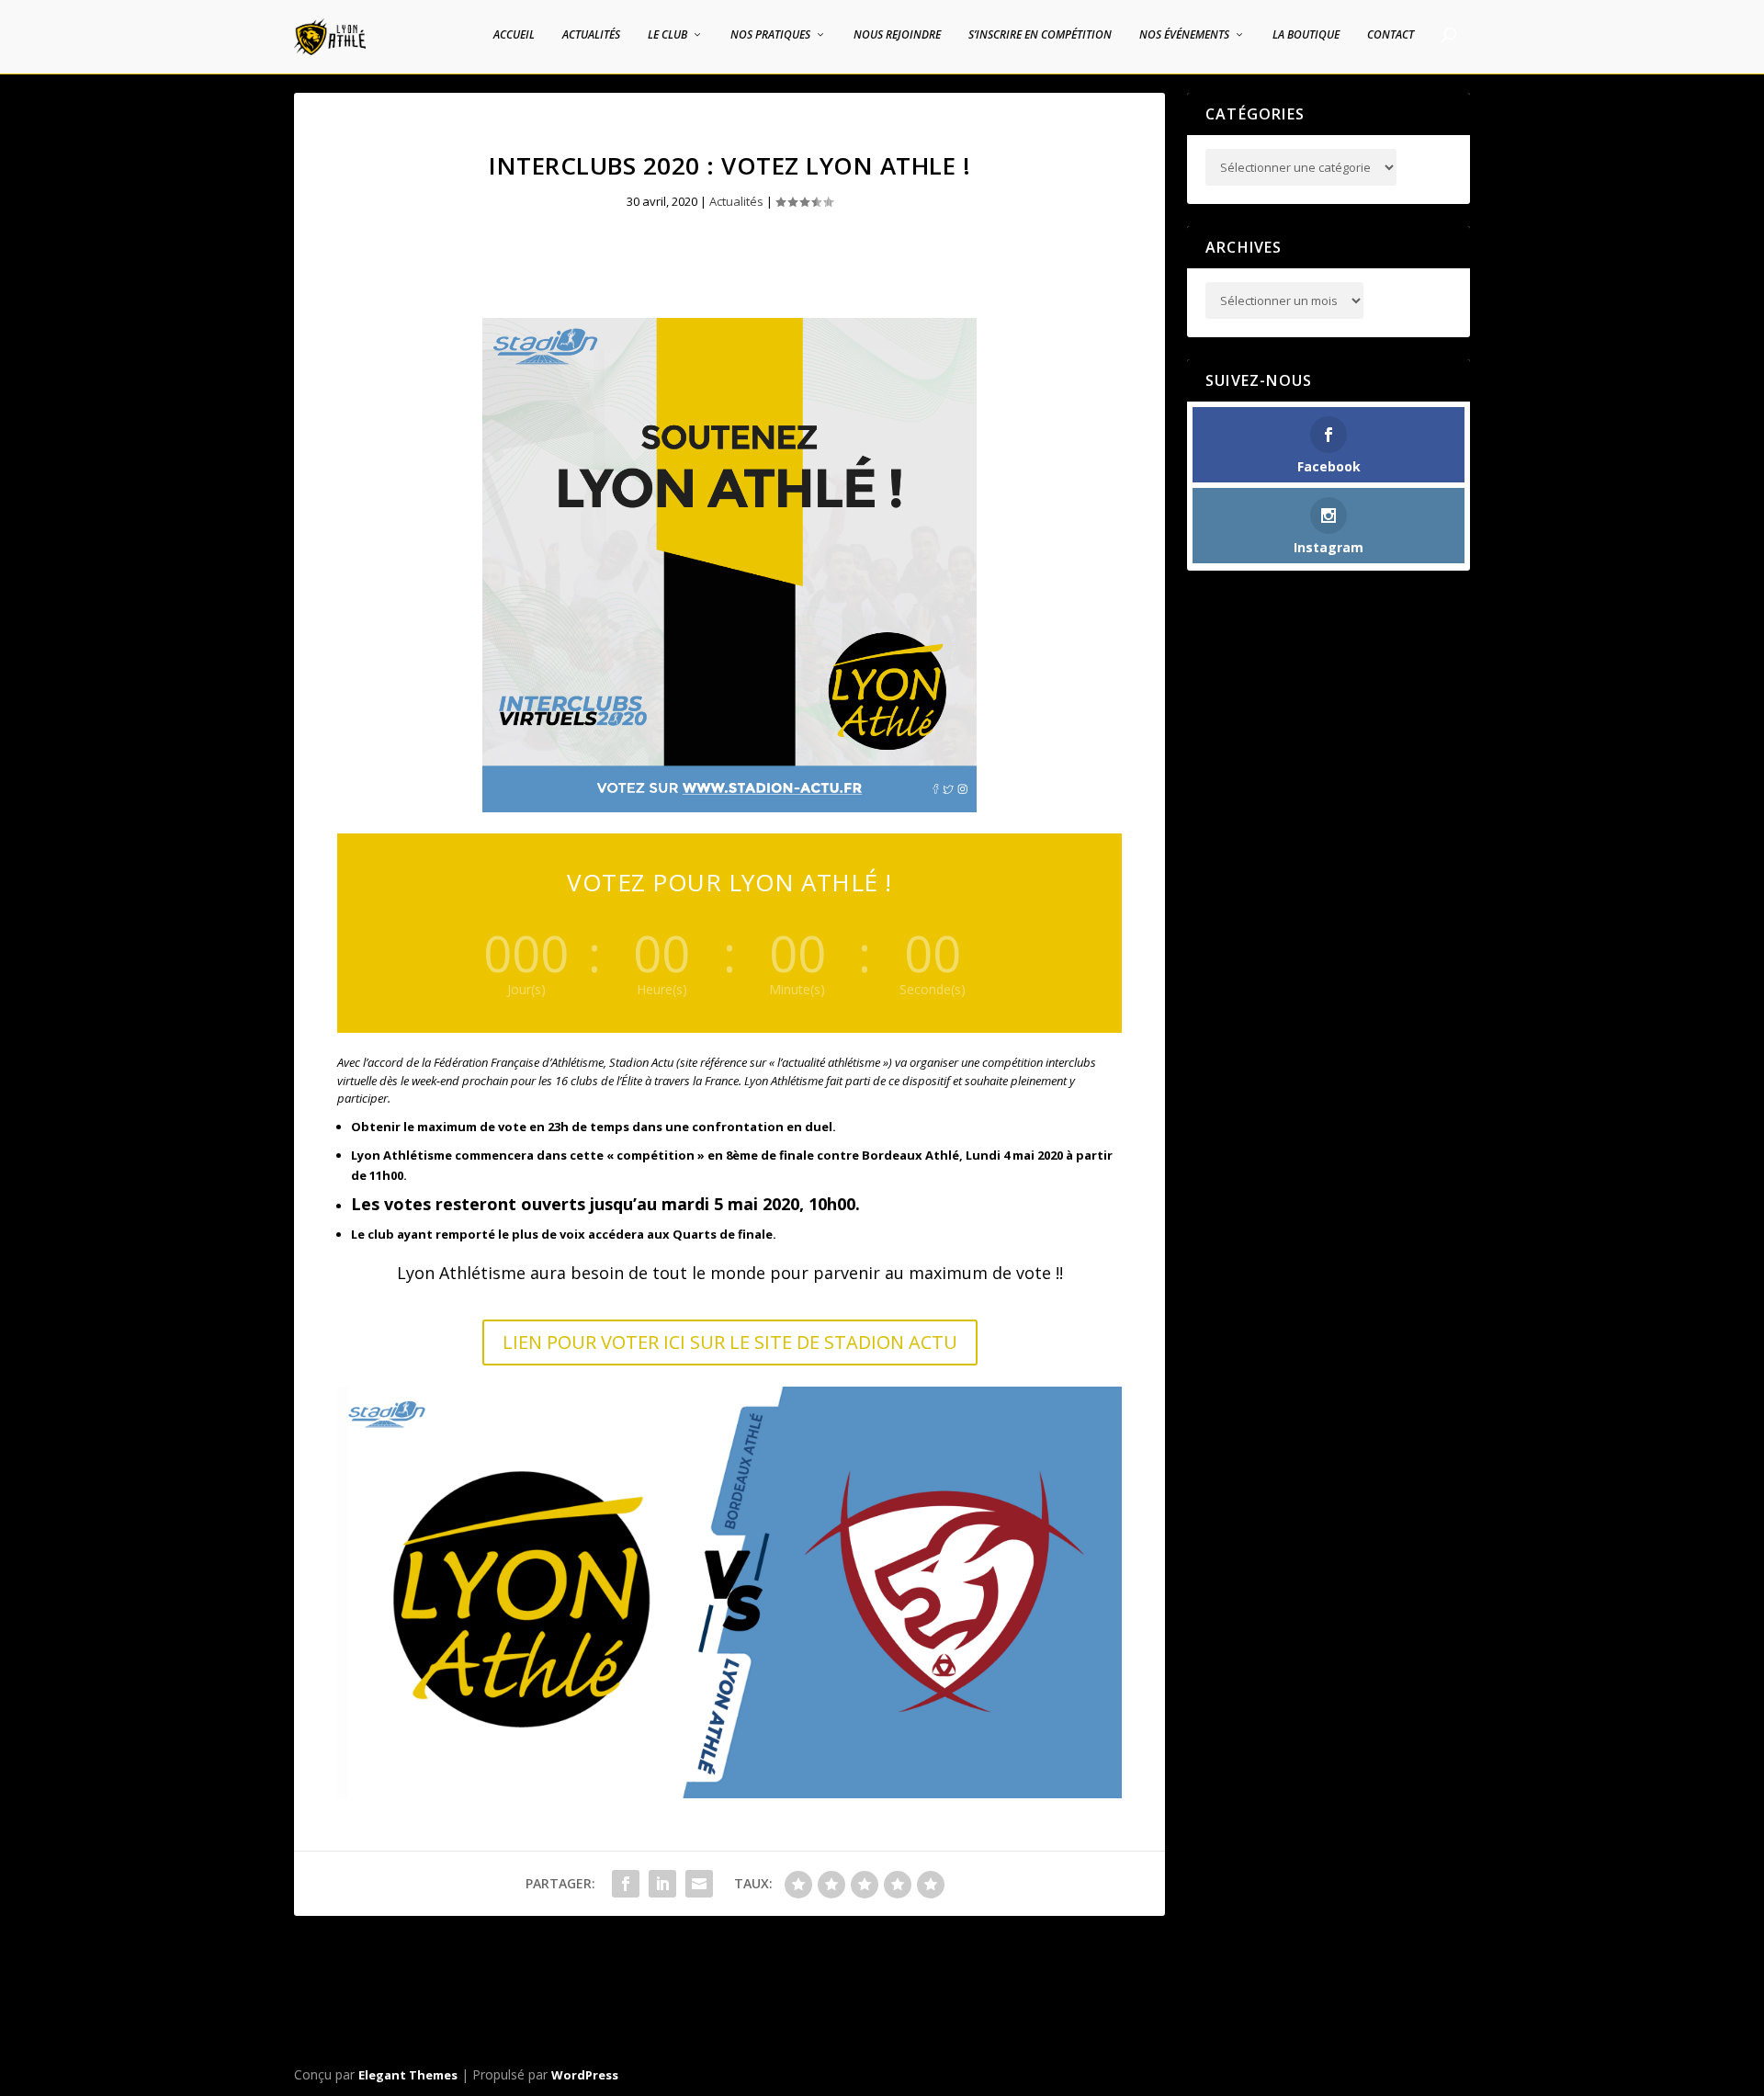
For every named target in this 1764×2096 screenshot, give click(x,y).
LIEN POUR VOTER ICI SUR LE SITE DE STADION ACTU (730, 1342)
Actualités (591, 35)
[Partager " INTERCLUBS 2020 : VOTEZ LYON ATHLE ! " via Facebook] (626, 1884)
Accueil (514, 35)
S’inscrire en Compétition (1040, 35)
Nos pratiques (770, 35)
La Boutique (1306, 35)
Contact (1391, 35)
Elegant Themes (408, 2075)
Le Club (667, 35)
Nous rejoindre (897, 35)
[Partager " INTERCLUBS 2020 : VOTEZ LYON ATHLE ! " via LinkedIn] (662, 1884)
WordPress (585, 2075)
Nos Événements (1184, 35)
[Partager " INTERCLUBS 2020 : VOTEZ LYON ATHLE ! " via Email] (699, 1884)
